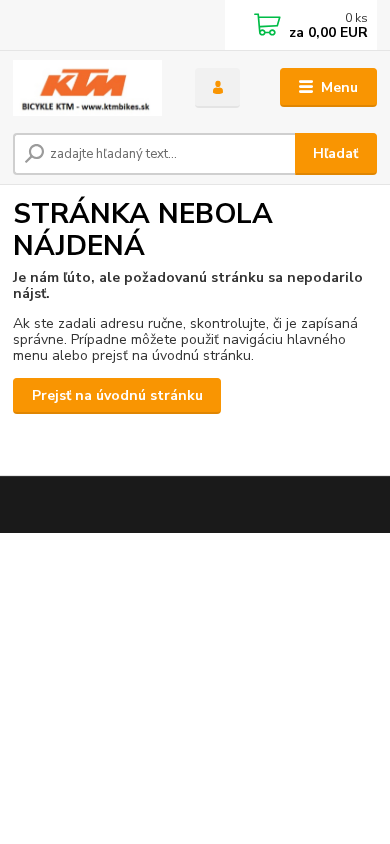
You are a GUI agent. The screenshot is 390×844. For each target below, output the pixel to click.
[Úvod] (89, 88)
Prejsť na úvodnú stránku (117, 395)
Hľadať (335, 153)
